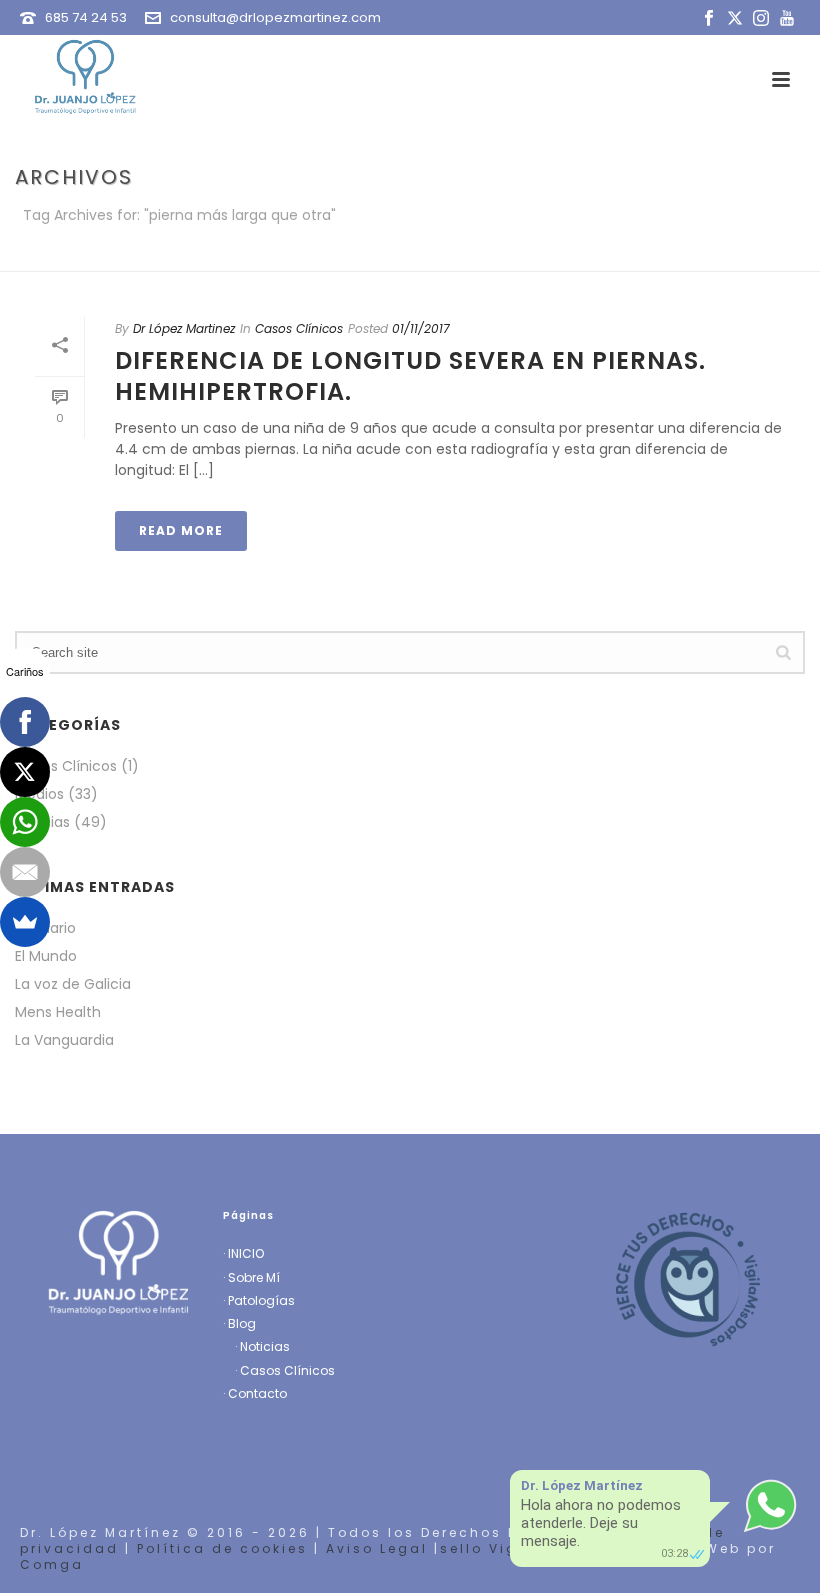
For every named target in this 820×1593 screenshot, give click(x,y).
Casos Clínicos (299, 328)
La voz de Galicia (73, 984)
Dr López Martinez (184, 328)
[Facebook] (25, 722)
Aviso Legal (377, 1548)
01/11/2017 (421, 328)
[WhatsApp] (25, 822)
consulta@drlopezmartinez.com (275, 17)
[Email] (25, 872)
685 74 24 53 (86, 17)
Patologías (261, 1300)
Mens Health (58, 1012)
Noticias (265, 1346)
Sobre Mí (254, 1277)
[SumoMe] (25, 922)
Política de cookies (222, 1548)
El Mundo (46, 956)
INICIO (246, 1253)
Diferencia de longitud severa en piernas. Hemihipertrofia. (410, 376)
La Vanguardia (64, 1040)
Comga (52, 1564)
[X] (25, 772)
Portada (562, 252)
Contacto (257, 1393)
